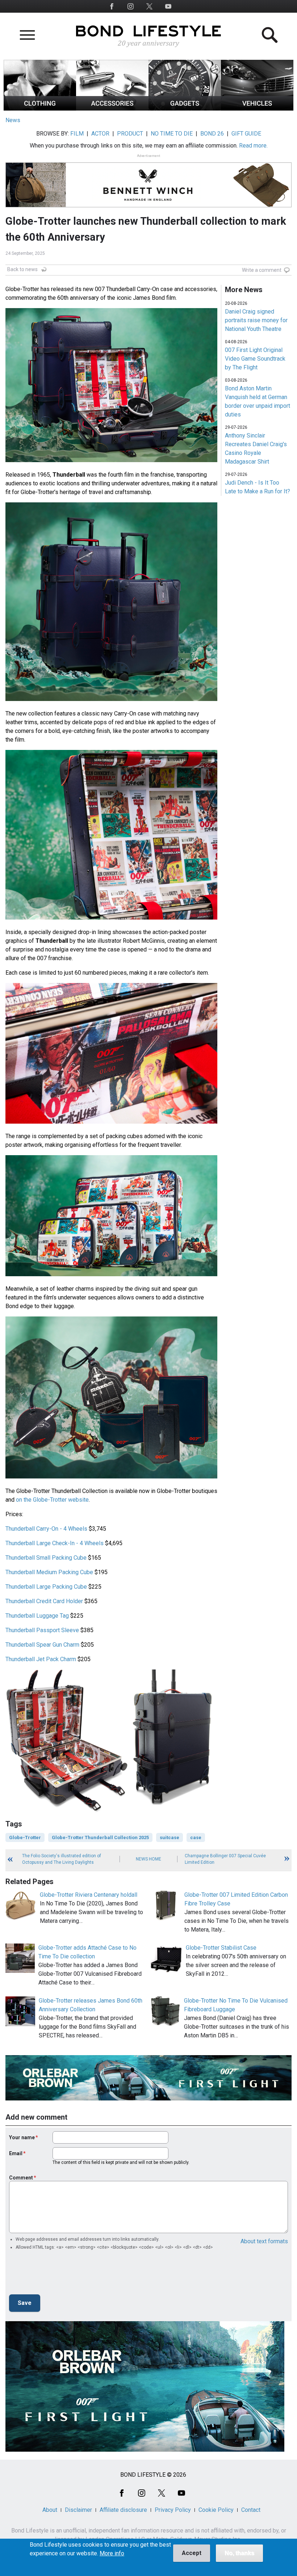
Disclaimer (78, 2510)
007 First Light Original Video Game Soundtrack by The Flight (255, 359)
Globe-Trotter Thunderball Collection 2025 (100, 1837)
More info (112, 2554)
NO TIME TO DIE (172, 134)
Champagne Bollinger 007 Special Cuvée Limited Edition (225, 1859)
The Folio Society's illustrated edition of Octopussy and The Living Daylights (62, 1859)
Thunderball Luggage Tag (37, 1616)
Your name (22, 2137)
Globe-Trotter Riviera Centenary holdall (89, 1895)
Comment (21, 2178)
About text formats (264, 2241)
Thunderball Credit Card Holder (44, 1601)
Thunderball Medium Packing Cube (49, 1572)
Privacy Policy (173, 2510)
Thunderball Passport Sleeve (42, 1630)
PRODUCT (130, 134)
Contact (251, 2510)
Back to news (22, 269)
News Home (148, 1859)
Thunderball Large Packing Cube (46, 1587)
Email (16, 2153)
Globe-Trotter (25, 1837)
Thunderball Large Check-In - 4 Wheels (55, 1543)
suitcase (170, 1837)
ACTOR (100, 134)
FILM (77, 134)
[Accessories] (112, 109)
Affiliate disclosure (123, 2510)
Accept (192, 2553)
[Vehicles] (257, 109)
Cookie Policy (216, 2510)
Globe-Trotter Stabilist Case (221, 1948)
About (50, 2510)
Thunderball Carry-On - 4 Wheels (46, 1529)
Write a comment (262, 270)
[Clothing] (40, 109)
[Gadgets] (185, 109)
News (13, 120)
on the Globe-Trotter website (52, 1500)
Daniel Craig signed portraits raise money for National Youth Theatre (256, 320)
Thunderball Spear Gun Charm (42, 1645)
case (196, 1837)
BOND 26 (212, 134)
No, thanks (239, 2553)
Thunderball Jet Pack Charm (41, 1659)
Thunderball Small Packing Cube (46, 1558)
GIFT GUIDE (246, 134)
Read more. (253, 146)
